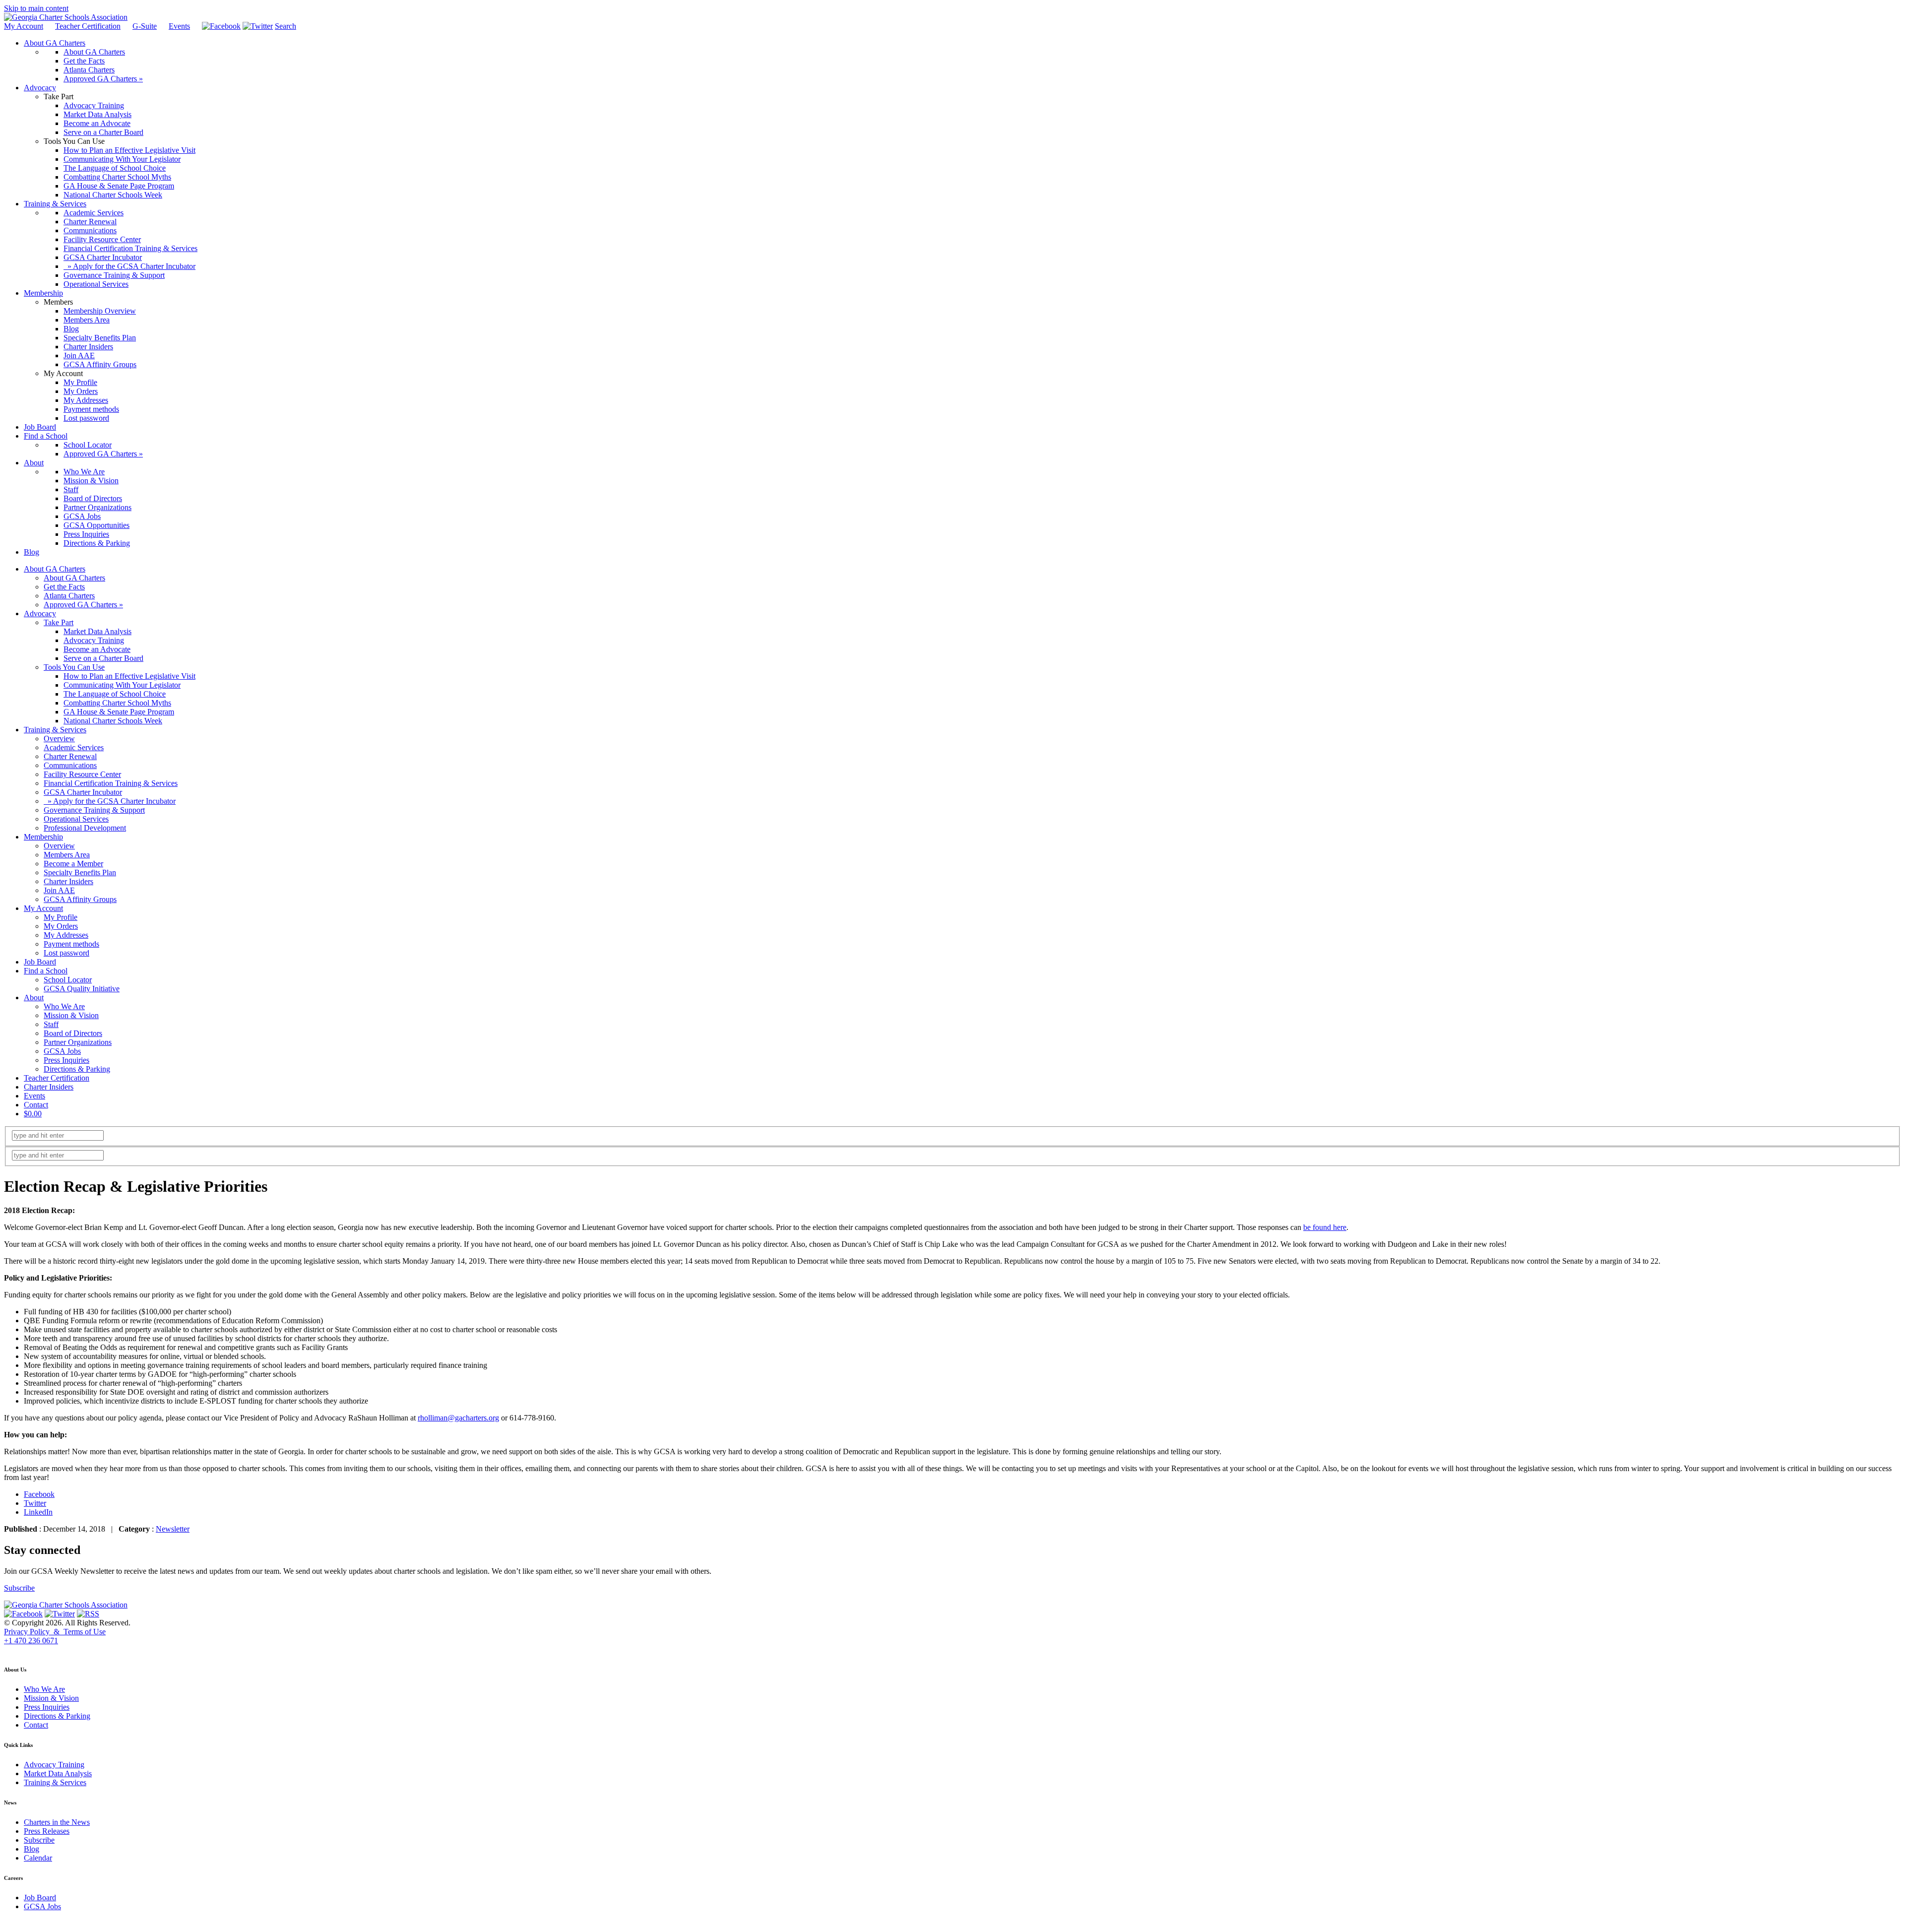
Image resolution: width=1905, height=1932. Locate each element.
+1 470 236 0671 (31, 1641)
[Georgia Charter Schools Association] (66, 17)
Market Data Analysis (97, 631)
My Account (24, 26)
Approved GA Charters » (83, 605)
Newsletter (173, 1529)
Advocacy (40, 613)
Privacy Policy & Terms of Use (55, 1632)
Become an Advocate (97, 649)
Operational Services (76, 819)
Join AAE (59, 890)
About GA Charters (55, 569)
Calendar (38, 1858)
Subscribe (19, 1588)
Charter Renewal (70, 756)
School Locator (68, 980)
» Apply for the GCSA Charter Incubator (110, 801)
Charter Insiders (68, 881)
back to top (19, 1650)
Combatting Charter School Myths (117, 703)
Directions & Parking (77, 1069)
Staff (51, 1024)
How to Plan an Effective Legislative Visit (129, 676)
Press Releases (47, 1831)
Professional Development (85, 828)
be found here (1325, 1227)
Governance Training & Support (94, 810)
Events (179, 26)
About (34, 998)
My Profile (61, 917)
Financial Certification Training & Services (111, 783)
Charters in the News (57, 1822)
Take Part (59, 622)
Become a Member (73, 864)
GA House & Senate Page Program (119, 712)
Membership (43, 837)
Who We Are (64, 1006)
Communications (70, 765)
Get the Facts (64, 587)
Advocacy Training (94, 640)
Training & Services (55, 730)
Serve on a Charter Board (103, 658)
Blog (32, 1849)
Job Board (40, 962)
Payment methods (71, 944)
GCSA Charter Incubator (83, 792)
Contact (36, 1105)
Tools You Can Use (74, 667)
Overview (59, 739)
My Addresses (66, 935)
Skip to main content (36, 8)
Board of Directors (73, 1033)
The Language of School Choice (115, 694)
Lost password (66, 953)
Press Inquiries (66, 1060)
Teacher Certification (88, 26)
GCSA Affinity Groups (80, 899)
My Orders (61, 926)
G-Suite (145, 26)
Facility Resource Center (82, 774)
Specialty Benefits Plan (80, 872)
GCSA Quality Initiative (82, 989)
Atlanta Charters (69, 596)
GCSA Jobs (62, 1051)
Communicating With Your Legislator (122, 685)
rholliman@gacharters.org (458, 1418)
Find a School (46, 971)
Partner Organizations (78, 1042)
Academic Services (74, 747)
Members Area (67, 855)
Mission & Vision (71, 1015)
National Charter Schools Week (113, 721)
